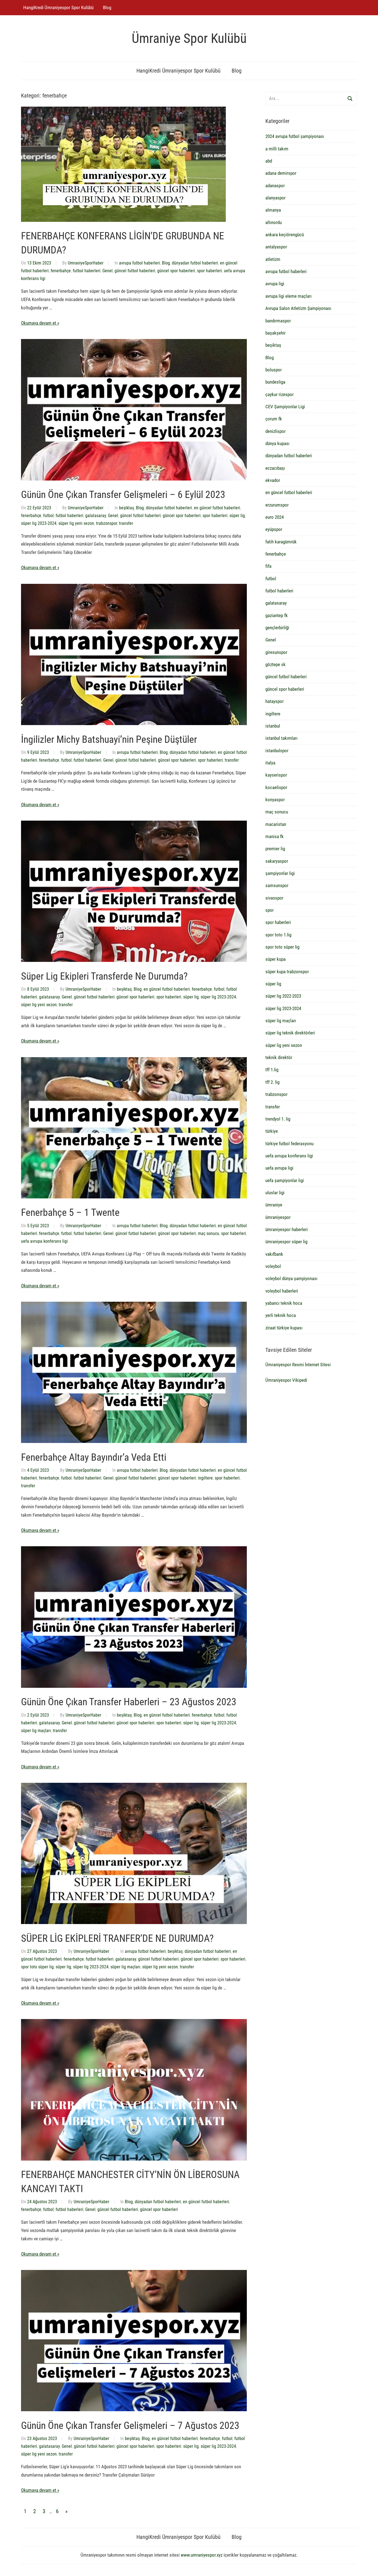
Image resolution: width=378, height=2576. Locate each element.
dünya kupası (277, 443)
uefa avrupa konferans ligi (44, 1241)
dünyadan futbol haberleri (195, 263)
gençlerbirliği (277, 628)
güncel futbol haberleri (135, 271)
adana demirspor (281, 173)
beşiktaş (126, 508)
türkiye (272, 1131)
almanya (273, 210)
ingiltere (205, 1478)
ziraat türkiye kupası (284, 1328)
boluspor (274, 370)
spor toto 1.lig (278, 935)
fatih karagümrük (281, 542)
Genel (108, 271)
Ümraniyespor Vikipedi (286, 1380)
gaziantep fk (277, 615)
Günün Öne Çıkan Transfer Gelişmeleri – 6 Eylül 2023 (123, 495)
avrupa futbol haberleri (139, 263)
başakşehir (275, 333)
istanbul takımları (281, 738)
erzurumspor (277, 505)
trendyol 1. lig (278, 1119)
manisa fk (275, 836)
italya (270, 763)
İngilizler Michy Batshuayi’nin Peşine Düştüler (109, 739)
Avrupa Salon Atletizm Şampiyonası (298, 308)
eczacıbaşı (275, 468)
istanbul (273, 726)
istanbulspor (277, 751)
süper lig (237, 516)
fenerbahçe (61, 271)
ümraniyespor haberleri (287, 1229)
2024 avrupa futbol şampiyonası (295, 136)
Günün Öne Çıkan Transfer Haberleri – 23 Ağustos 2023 (129, 1702)
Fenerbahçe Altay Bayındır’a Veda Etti (94, 1457)
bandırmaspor (278, 321)
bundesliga (275, 382)
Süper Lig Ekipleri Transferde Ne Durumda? (104, 976)
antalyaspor (276, 247)
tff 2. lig (272, 1082)
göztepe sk (275, 664)
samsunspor (277, 885)
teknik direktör (279, 1057)
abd (269, 161)
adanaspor (275, 186)
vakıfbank (274, 1254)
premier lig (275, 849)
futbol (48, 516)
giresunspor (276, 652)
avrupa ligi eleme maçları (288, 296)
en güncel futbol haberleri (217, 508)
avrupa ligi (275, 284)
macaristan (276, 824)
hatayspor (275, 701)
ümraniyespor (278, 1217)
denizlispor (275, 431)
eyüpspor (274, 529)
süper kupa (275, 959)
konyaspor (275, 800)
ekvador (273, 480)
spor (270, 910)
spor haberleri (209, 271)
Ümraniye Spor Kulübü (189, 38)
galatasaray (96, 516)
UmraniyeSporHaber (86, 263)
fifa (268, 566)
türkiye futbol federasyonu (289, 1144)
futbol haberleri (87, 271)
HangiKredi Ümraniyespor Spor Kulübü (58, 7)
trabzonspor (107, 523)
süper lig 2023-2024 (39, 523)
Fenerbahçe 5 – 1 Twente (70, 1213)
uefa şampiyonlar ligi (285, 1180)
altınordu (274, 222)
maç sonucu (209, 1233)
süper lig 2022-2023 (283, 996)
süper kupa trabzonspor (287, 972)
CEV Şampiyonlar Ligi (285, 407)
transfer (126, 523)
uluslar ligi (275, 1193)
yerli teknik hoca (281, 1315)
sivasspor (274, 898)
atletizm (273, 259)
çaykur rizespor (279, 394)
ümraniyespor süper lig (286, 1242)
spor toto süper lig (37, 1967)
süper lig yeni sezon (76, 523)
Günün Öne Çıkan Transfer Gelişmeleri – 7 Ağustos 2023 (130, 2426)
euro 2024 (275, 517)
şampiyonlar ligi (280, 873)
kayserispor (276, 775)
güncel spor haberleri (176, 271)
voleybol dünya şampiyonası (291, 1278)
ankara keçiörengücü (285, 235)
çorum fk (274, 419)
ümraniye (274, 1205)
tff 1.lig (272, 1070)
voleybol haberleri (282, 1291)
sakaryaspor (277, 861)
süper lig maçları (36, 1731)
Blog (107, 7)
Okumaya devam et (39, 323)
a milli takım (277, 149)
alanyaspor (275, 198)
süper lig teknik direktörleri (290, 1033)
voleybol (273, 1266)
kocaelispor (276, 787)
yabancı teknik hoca (284, 1303)
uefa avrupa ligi (279, 1168)
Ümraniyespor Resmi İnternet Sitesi (298, 1365)
